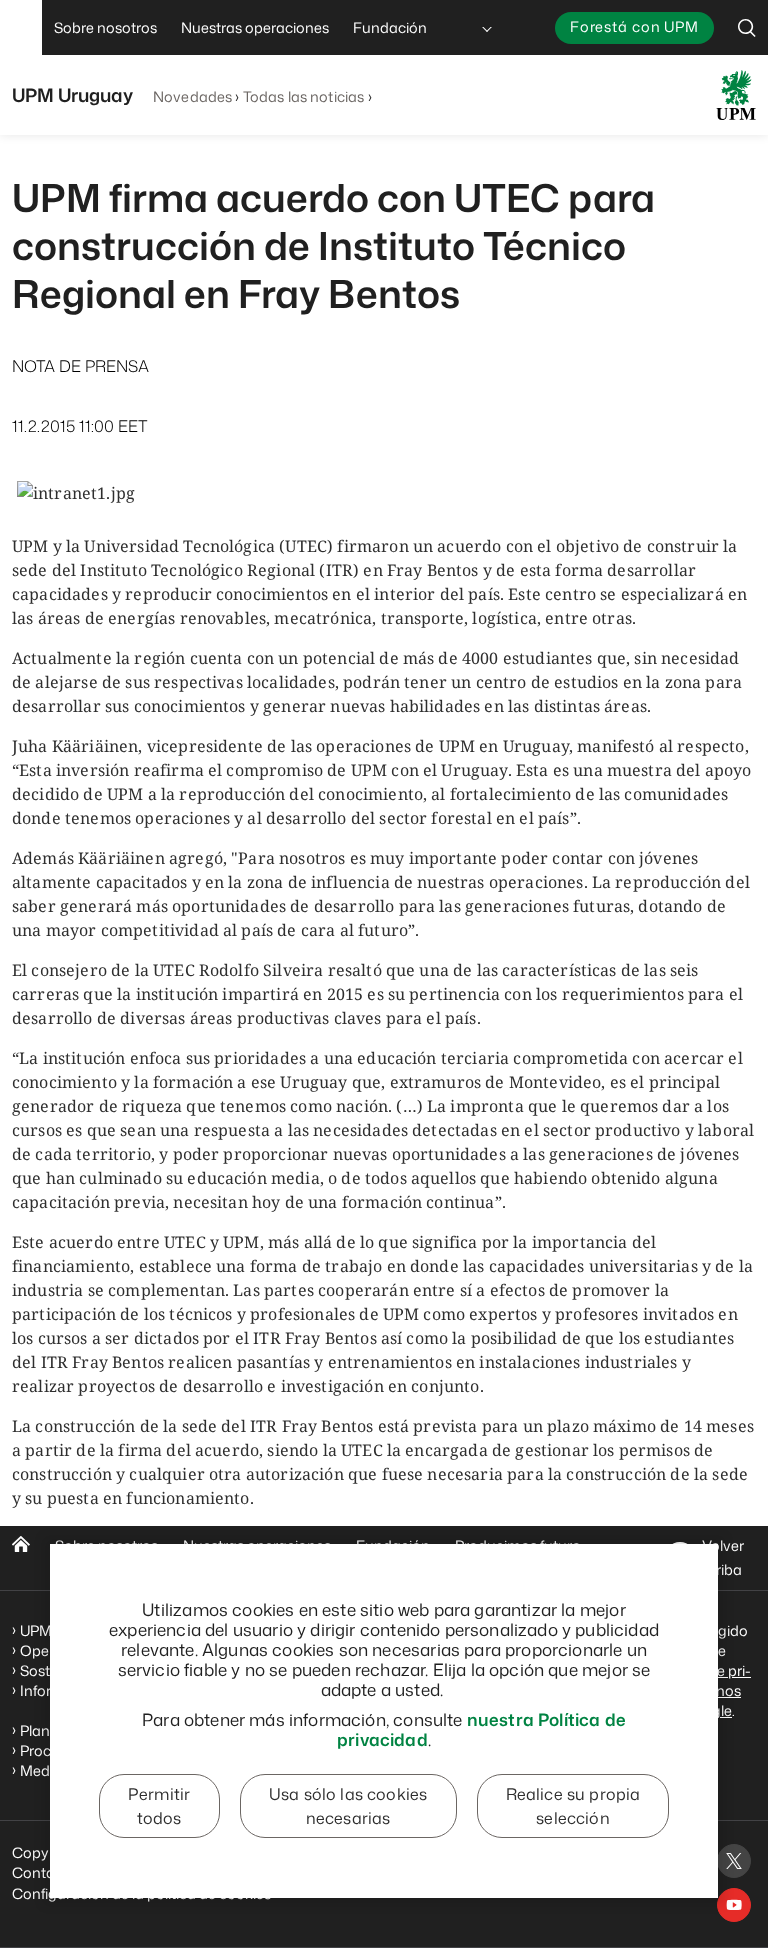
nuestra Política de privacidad (481, 1729)
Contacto (44, 1872)
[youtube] (734, 1905)
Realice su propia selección (573, 1806)
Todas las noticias (304, 96)
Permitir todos (159, 1806)
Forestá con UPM (634, 26)
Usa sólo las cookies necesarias (348, 1806)
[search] (747, 27)
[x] (734, 1861)
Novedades (192, 96)
